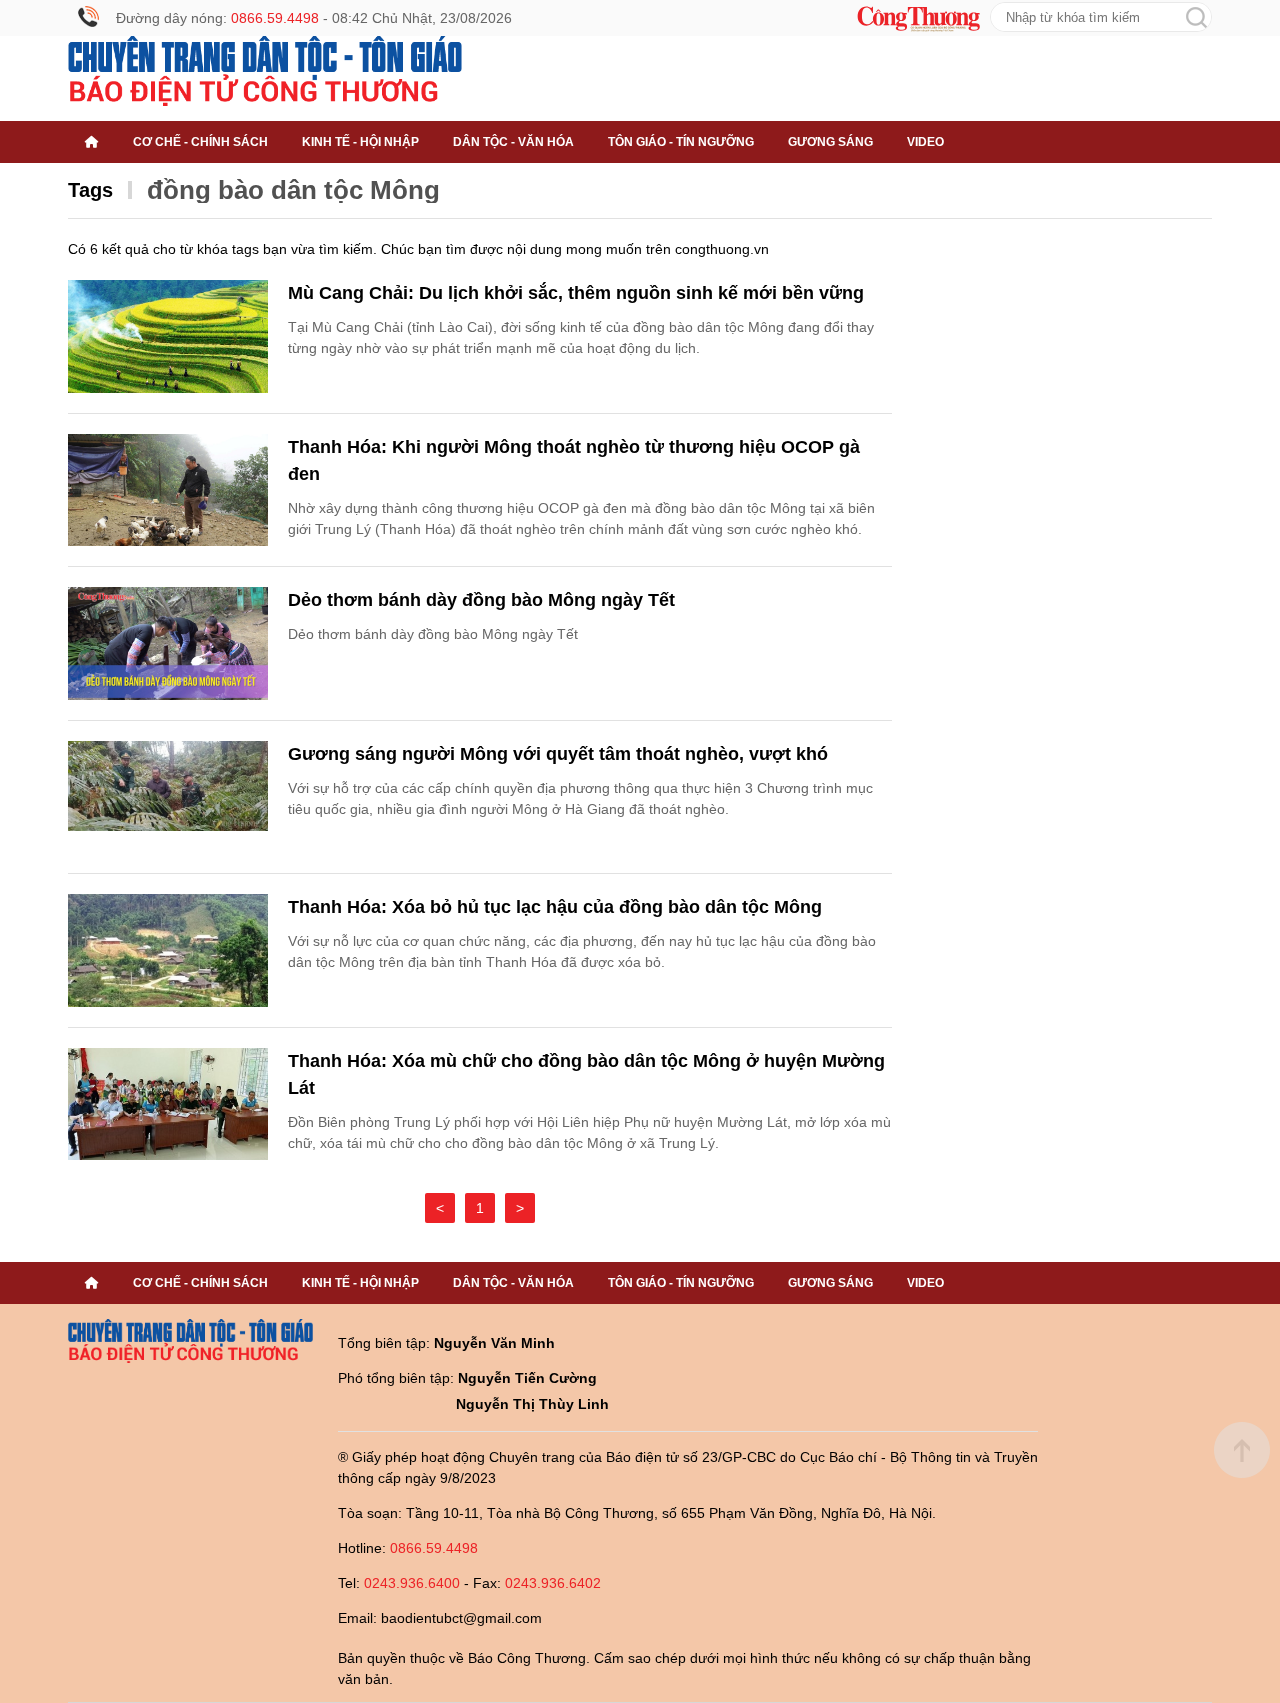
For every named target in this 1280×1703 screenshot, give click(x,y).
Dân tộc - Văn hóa (513, 142)
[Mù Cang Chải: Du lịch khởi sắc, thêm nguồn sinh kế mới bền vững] (168, 336)
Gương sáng (830, 142)
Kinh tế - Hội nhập (360, 142)
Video (925, 142)
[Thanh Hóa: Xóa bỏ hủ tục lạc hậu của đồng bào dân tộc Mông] (168, 950)
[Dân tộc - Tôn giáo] (265, 71)
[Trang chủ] (92, 142)
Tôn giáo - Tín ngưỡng (681, 142)
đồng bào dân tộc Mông (293, 190)
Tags (90, 190)
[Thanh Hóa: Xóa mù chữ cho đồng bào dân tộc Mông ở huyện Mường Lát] (168, 1104)
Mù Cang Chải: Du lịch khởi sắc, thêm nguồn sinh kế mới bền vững (576, 293)
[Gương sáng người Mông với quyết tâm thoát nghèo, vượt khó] (168, 797)
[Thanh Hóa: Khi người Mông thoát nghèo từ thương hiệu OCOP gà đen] (168, 490)
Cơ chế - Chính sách (200, 142)
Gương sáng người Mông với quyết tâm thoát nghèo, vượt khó (558, 754)
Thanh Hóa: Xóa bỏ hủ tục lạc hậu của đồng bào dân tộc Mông (555, 907)
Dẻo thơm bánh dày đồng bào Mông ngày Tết (481, 600)
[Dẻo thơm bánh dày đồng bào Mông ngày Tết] (168, 643)
